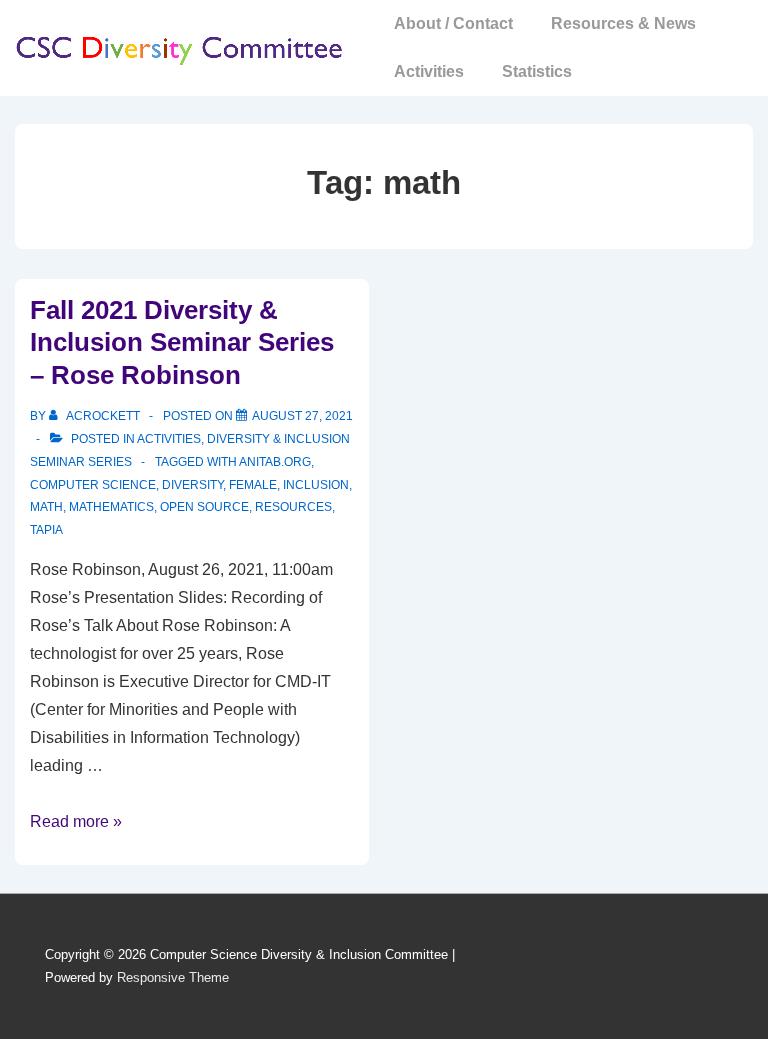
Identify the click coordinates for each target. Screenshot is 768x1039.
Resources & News (623, 23)
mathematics (111, 507)
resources (293, 507)
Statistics (537, 71)
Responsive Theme (173, 977)
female (253, 485)
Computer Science (93, 485)
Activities (429, 71)
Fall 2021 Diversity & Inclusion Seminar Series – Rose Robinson (182, 342)
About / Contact (453, 23)
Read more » (76, 821)
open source (204, 507)
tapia (46, 530)
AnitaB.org (275, 462)
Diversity (192, 485)
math (46, 507)
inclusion (316, 485)
